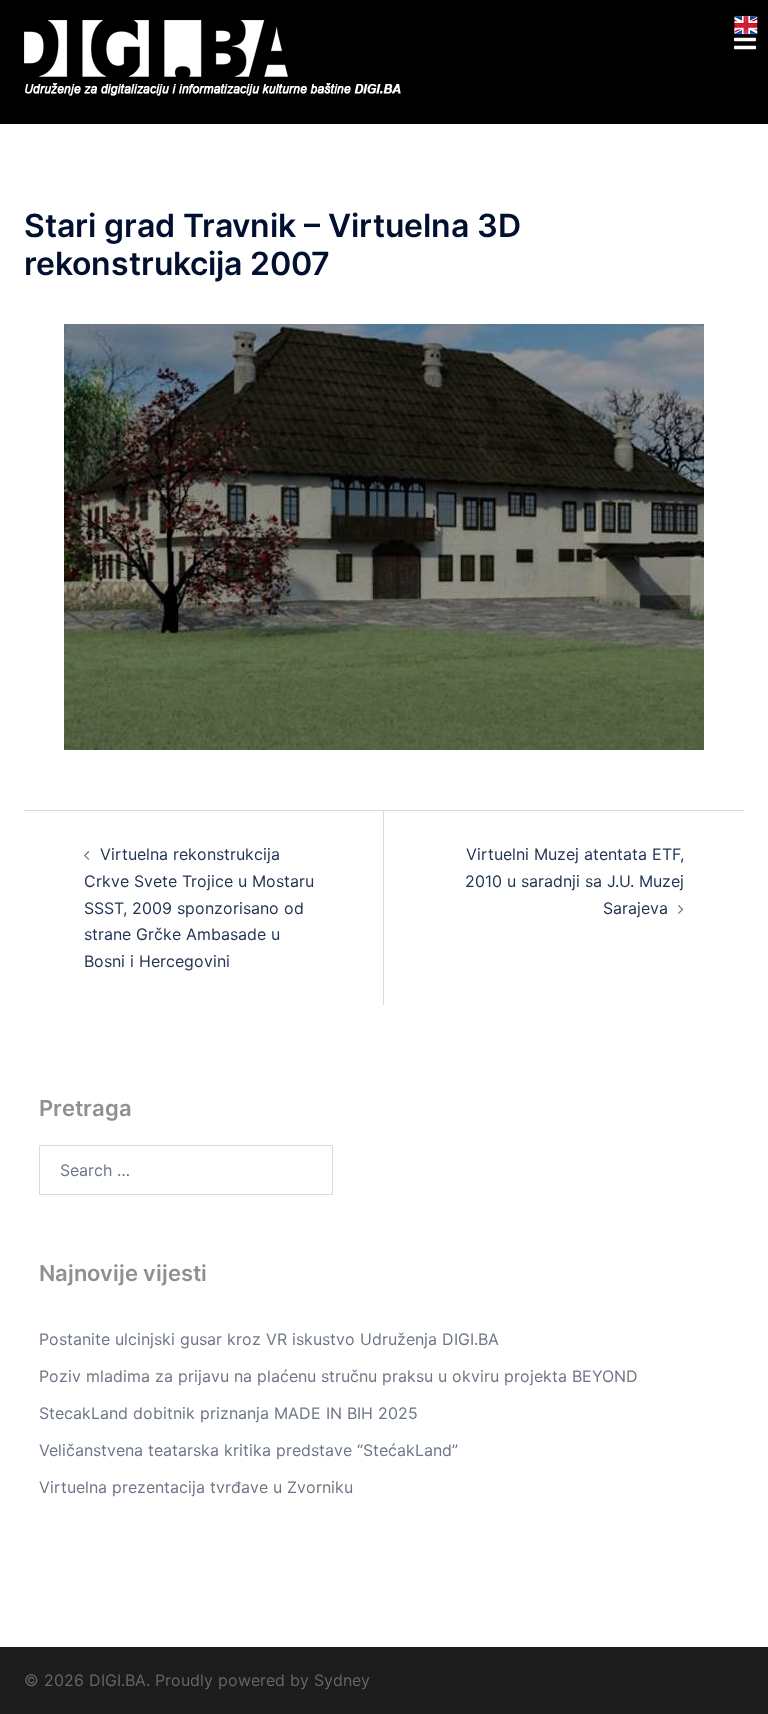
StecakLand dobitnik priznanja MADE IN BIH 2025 (228, 1413)
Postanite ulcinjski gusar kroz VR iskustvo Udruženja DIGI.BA (269, 1339)
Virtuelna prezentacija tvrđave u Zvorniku (196, 1487)
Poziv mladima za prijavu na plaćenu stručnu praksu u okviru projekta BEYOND (338, 1376)
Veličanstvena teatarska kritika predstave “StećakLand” (248, 1450)
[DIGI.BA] (220, 60)
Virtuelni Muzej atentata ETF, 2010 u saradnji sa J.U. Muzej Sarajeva (574, 881)
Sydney (342, 1680)
